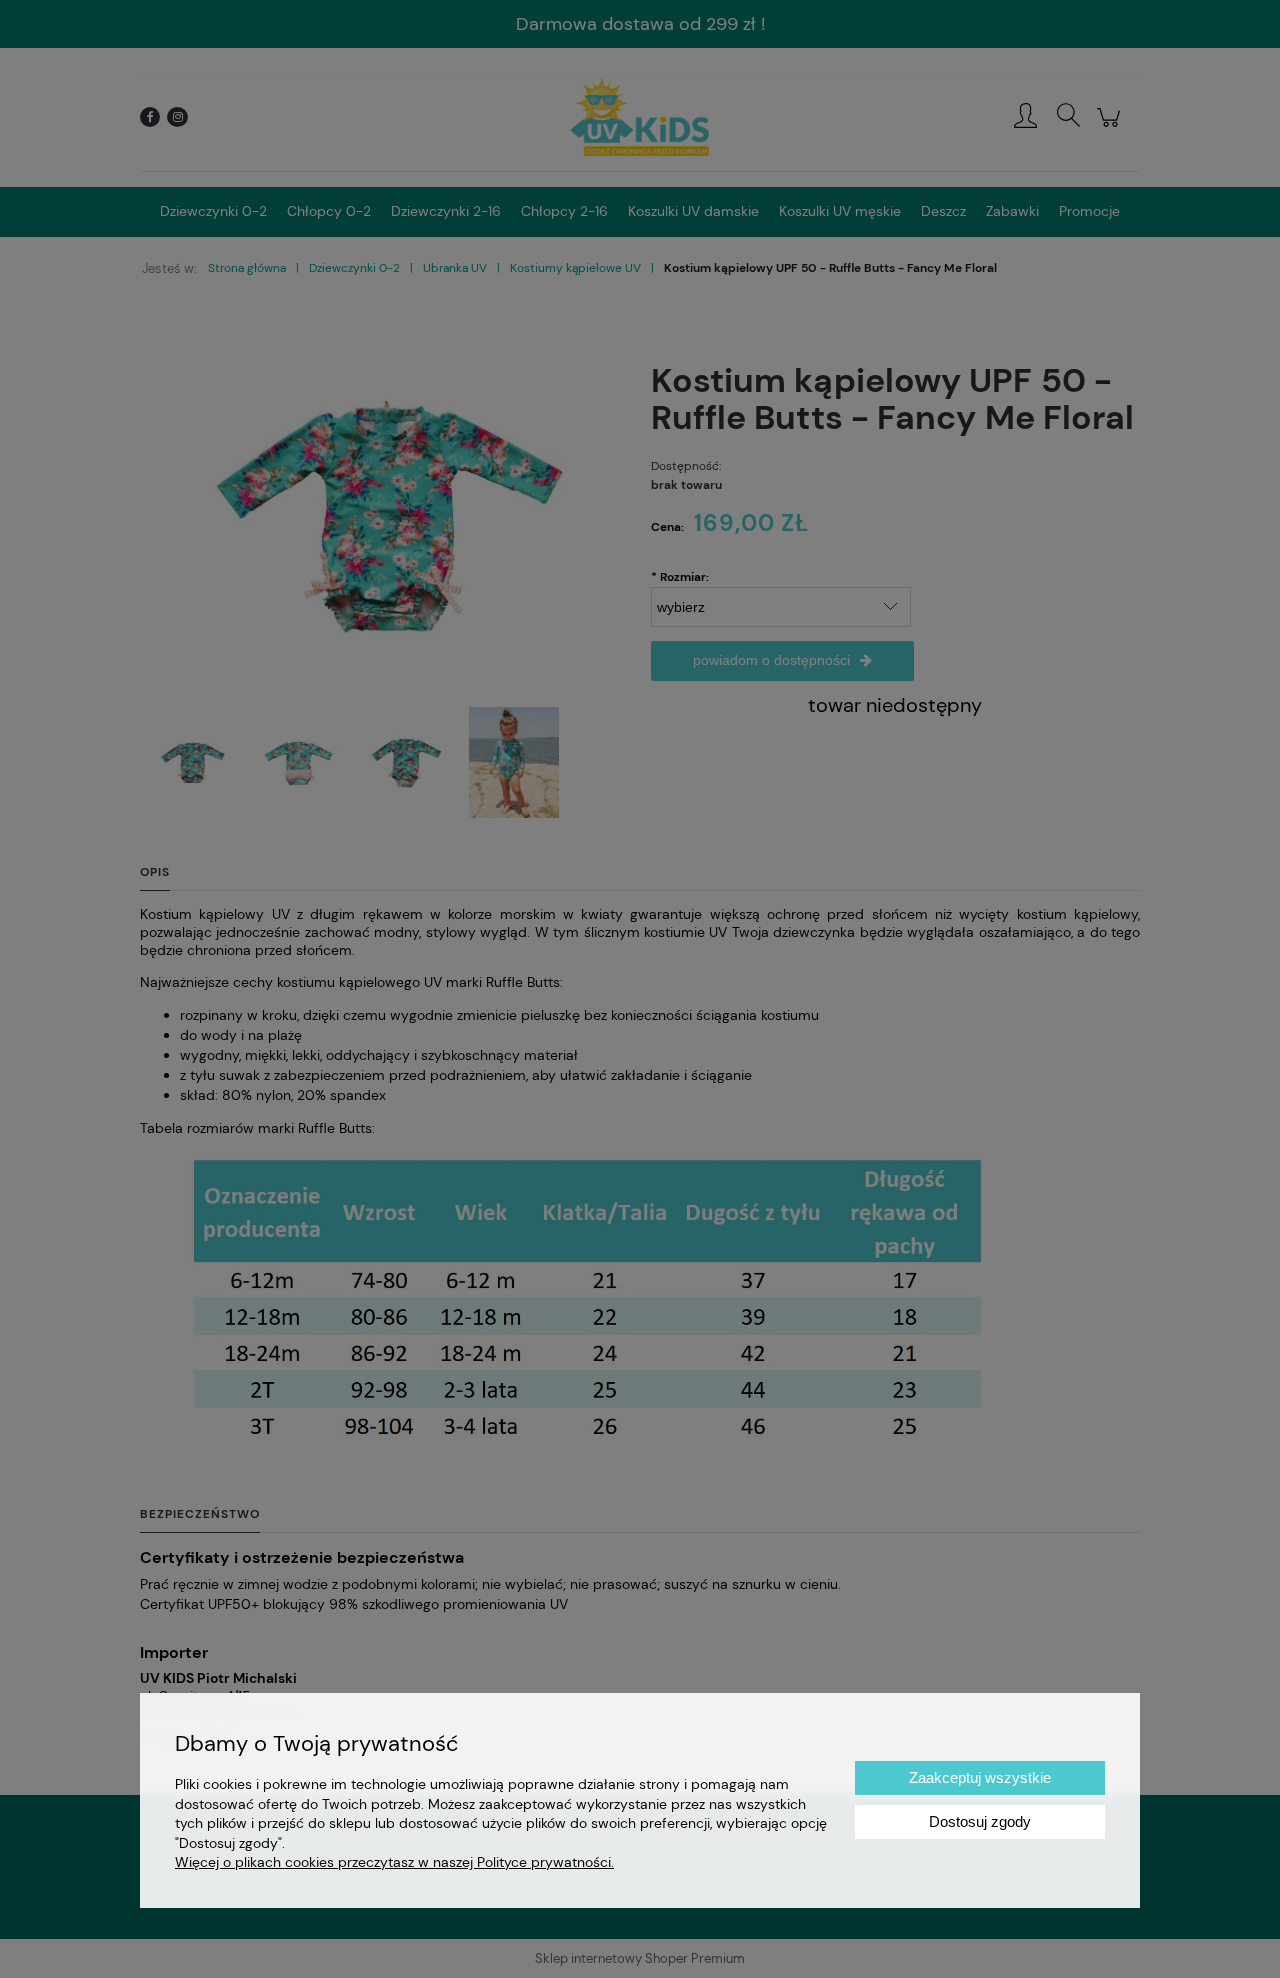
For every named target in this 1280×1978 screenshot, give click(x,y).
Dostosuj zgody (980, 1821)
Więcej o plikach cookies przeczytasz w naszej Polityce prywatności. (394, 1862)
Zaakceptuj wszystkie (980, 1777)
